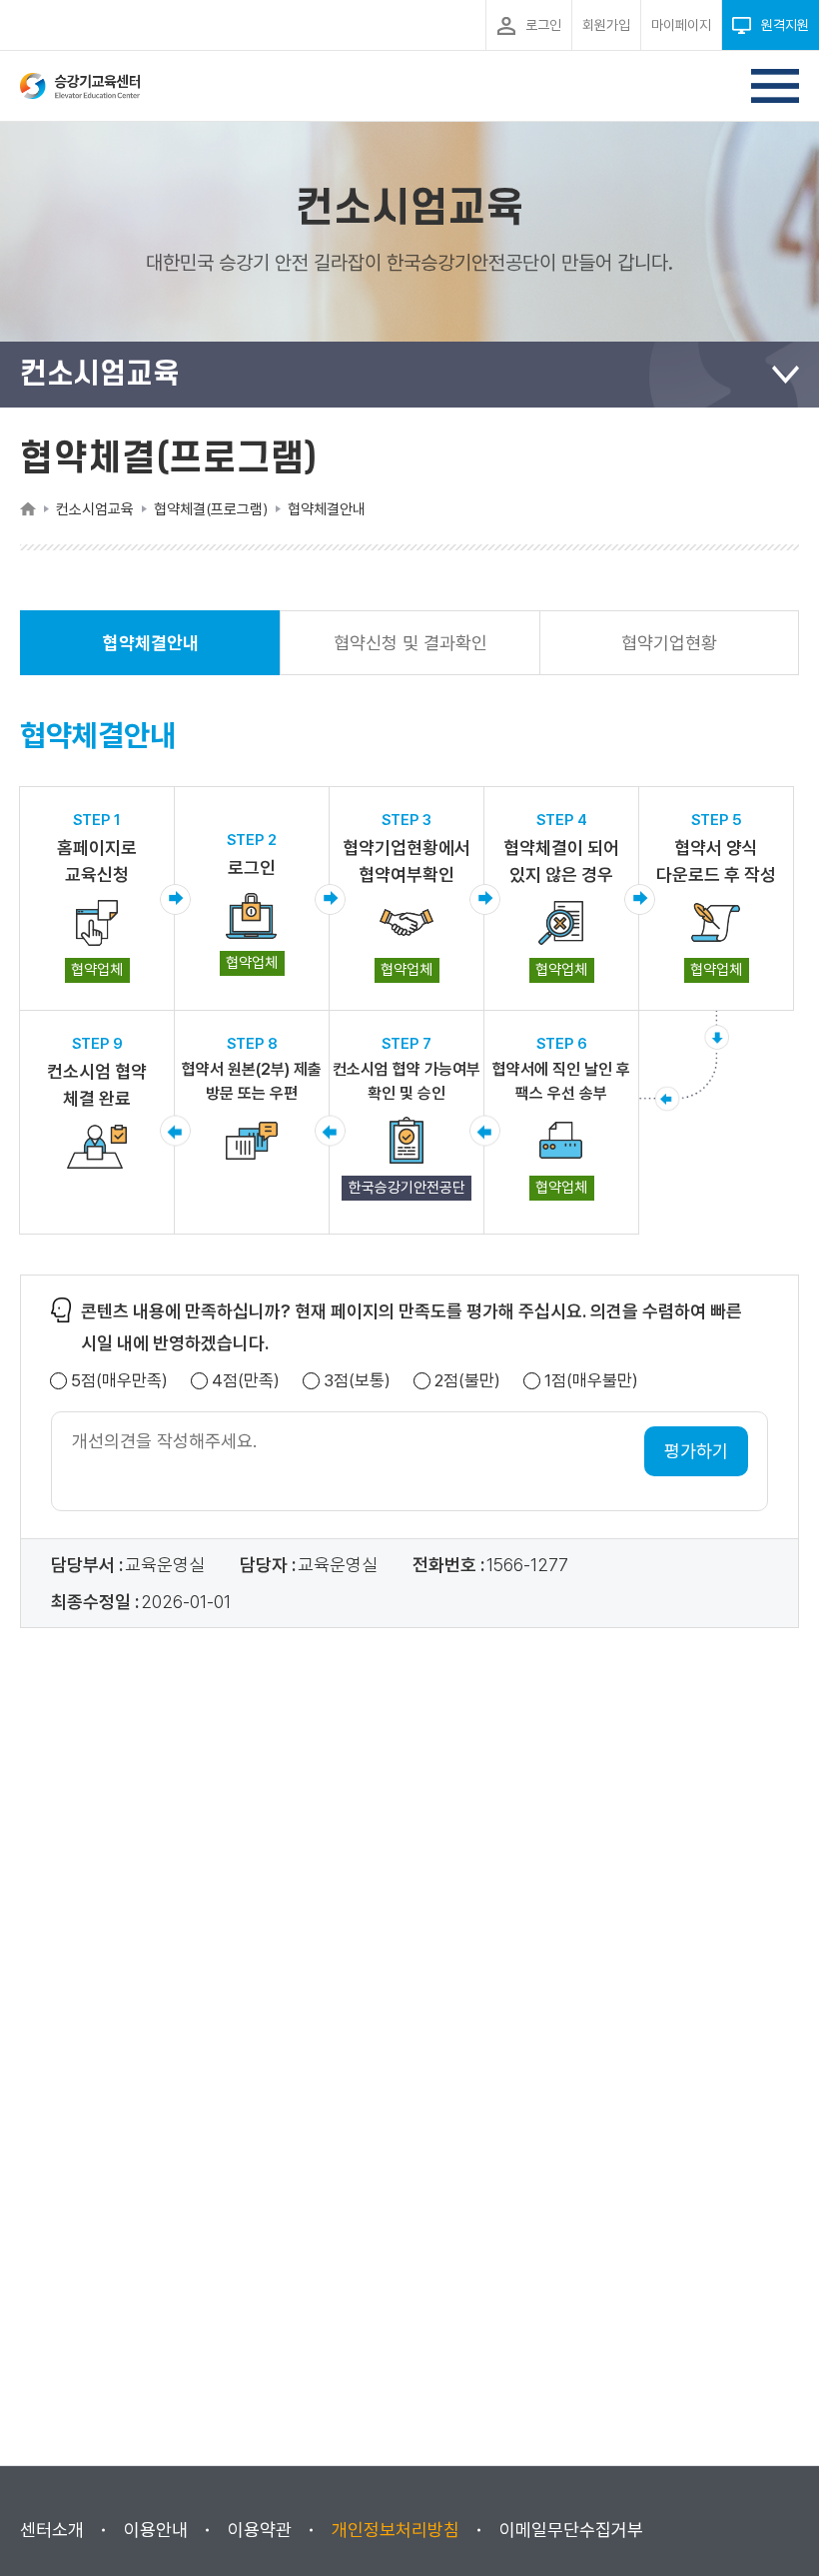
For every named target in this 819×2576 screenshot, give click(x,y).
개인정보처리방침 (396, 2530)
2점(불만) (467, 1381)
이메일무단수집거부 (571, 2530)
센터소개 (52, 2530)
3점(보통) (357, 1381)
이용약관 (260, 2530)
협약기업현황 (669, 643)
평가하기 (696, 1451)
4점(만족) (246, 1381)
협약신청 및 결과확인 (410, 643)
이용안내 (156, 2530)
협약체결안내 (151, 654)
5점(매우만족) (119, 1381)
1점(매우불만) (591, 1381)
